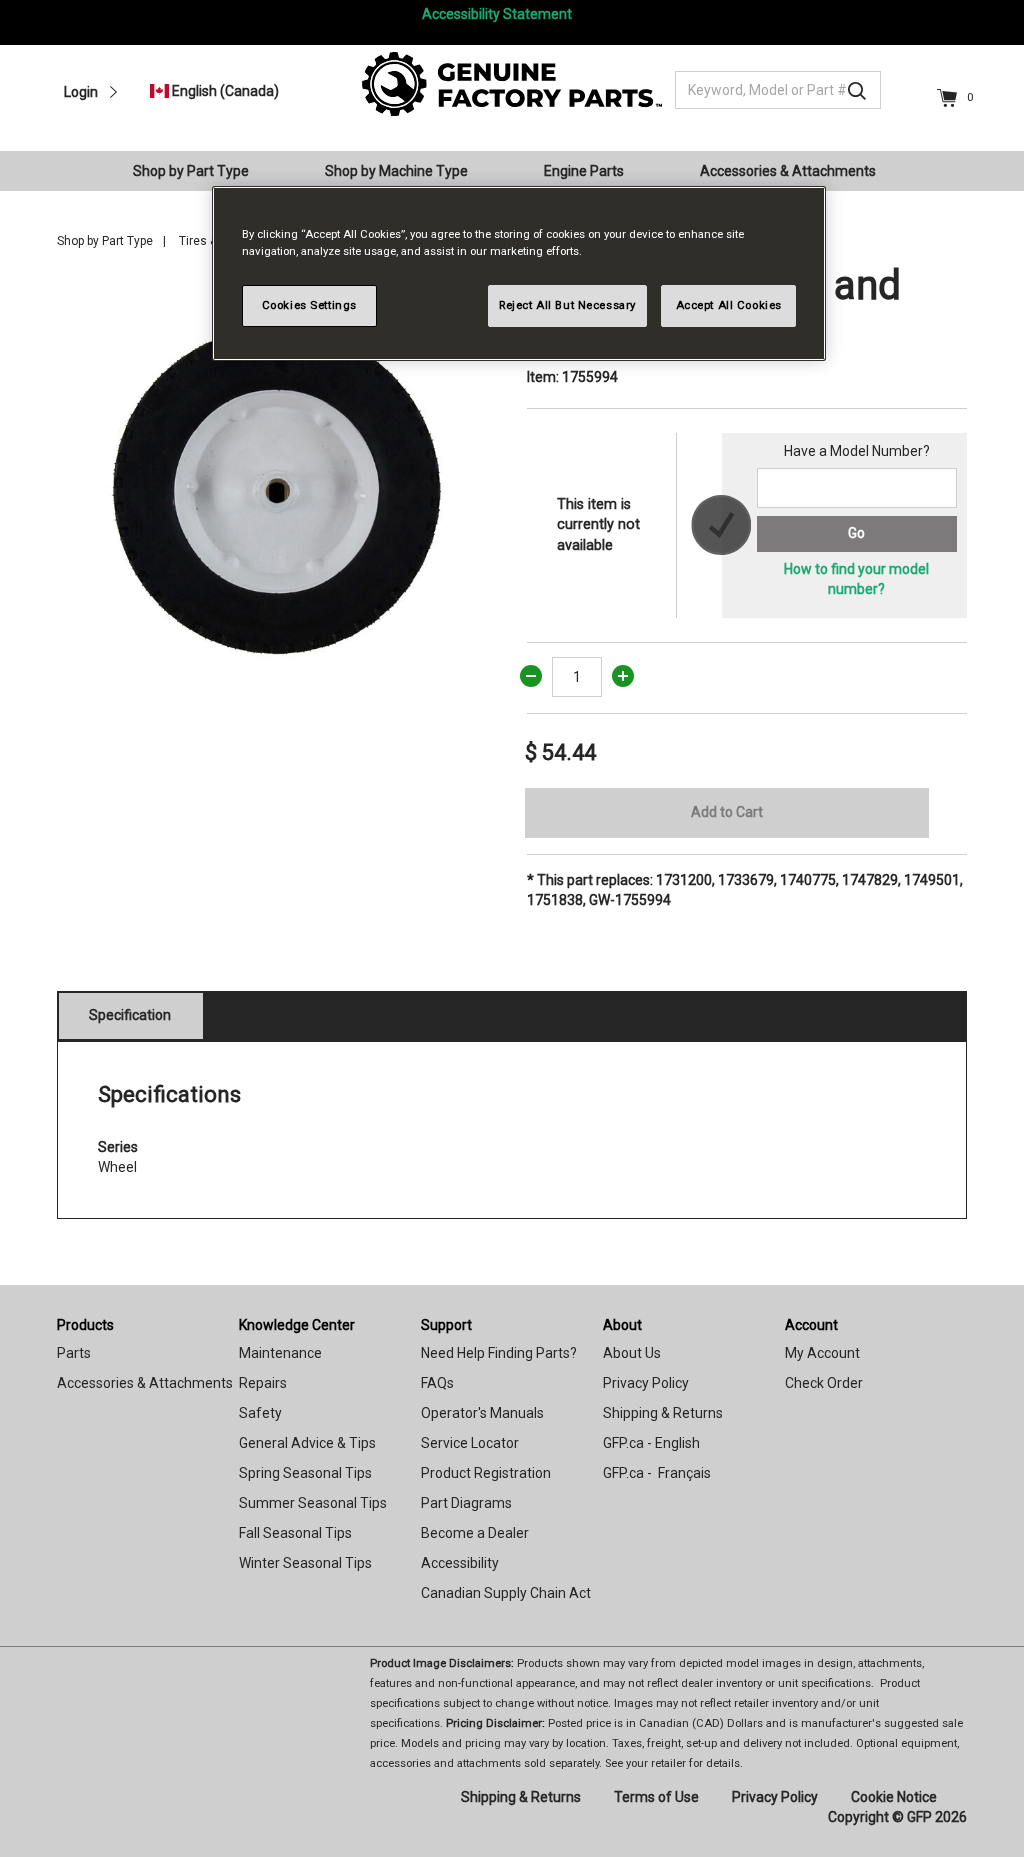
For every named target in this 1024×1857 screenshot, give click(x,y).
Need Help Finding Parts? (499, 1353)
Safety (260, 1413)
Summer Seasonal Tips (313, 1503)
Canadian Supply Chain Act (506, 1593)
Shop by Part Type (105, 241)
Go (856, 533)
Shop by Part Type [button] (191, 171)
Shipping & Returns (663, 1413)
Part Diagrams (466, 1503)
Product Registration (486, 1473)
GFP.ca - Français (657, 1473)
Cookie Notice (894, 1797)
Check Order (824, 1383)
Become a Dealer (475, 1533)
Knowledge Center (297, 1325)
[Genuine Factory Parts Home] (512, 83)
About (622, 1325)
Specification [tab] (130, 1015)
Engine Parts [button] (584, 171)
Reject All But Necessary (567, 305)
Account (811, 1325)
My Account (822, 1353)
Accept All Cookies (729, 305)
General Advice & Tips (307, 1443)
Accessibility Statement (497, 14)
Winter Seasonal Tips (305, 1563)
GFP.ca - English (651, 1443)
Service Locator (470, 1443)
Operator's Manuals (482, 1413)
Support (446, 1325)
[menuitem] (199, 171)
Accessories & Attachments (145, 1383)
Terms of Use (656, 1797)
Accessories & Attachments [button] (788, 171)
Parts (74, 1353)
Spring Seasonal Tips (305, 1473)
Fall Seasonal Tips (295, 1533)
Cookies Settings (309, 305)
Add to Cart (727, 812)
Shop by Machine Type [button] (396, 171)
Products (85, 1325)
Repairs (263, 1383)
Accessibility (460, 1563)
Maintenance (280, 1353)
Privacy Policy (646, 1383)
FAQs (437, 1383)
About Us (632, 1353)
